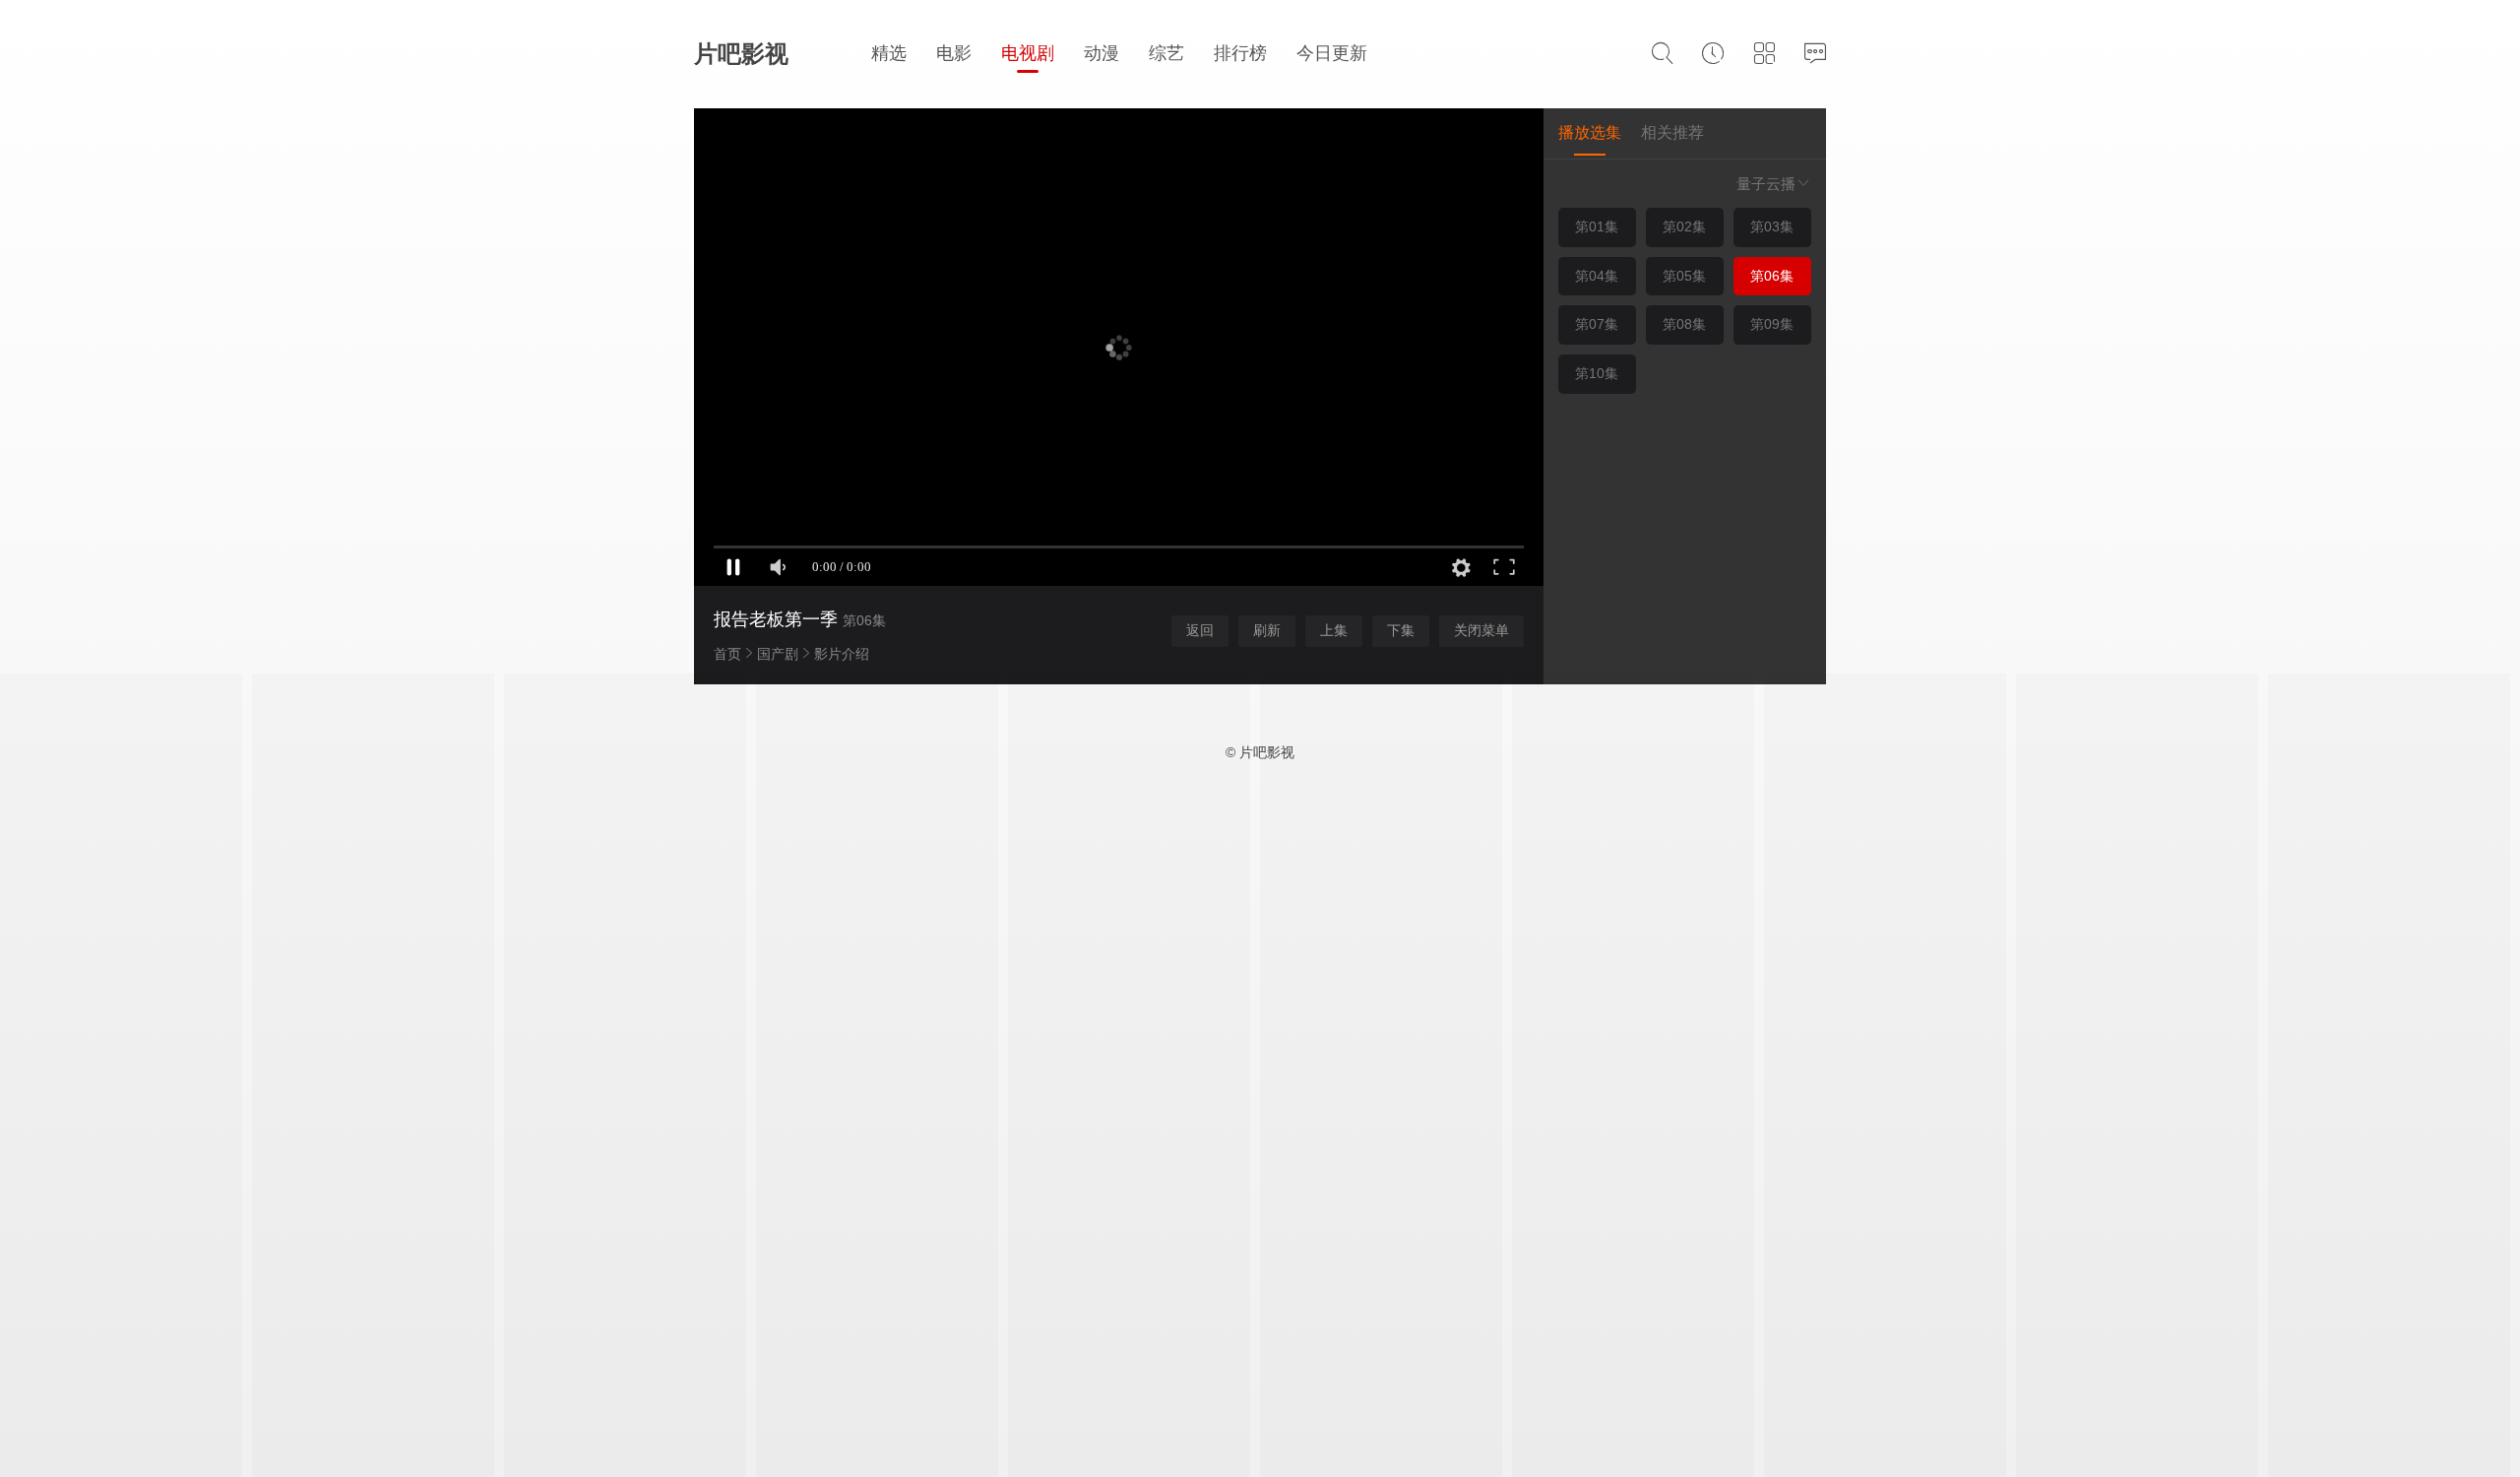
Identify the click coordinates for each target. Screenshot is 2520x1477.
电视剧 (1028, 53)
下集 (1401, 630)
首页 (727, 654)
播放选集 (1590, 132)
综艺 (1166, 53)
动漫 (1102, 53)
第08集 (1684, 324)
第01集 (1597, 226)
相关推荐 (1672, 132)
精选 (889, 53)
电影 (954, 53)
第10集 (1597, 373)
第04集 (1597, 276)
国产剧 (778, 654)
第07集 (1597, 324)
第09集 (1772, 324)
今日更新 (1332, 53)
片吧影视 (741, 54)
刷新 (1267, 630)
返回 (1200, 630)
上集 (1334, 630)
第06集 (1772, 276)
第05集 (1684, 276)
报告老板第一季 (776, 619)
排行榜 (1240, 53)
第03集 (1772, 226)
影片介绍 (842, 654)
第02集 (1684, 226)
